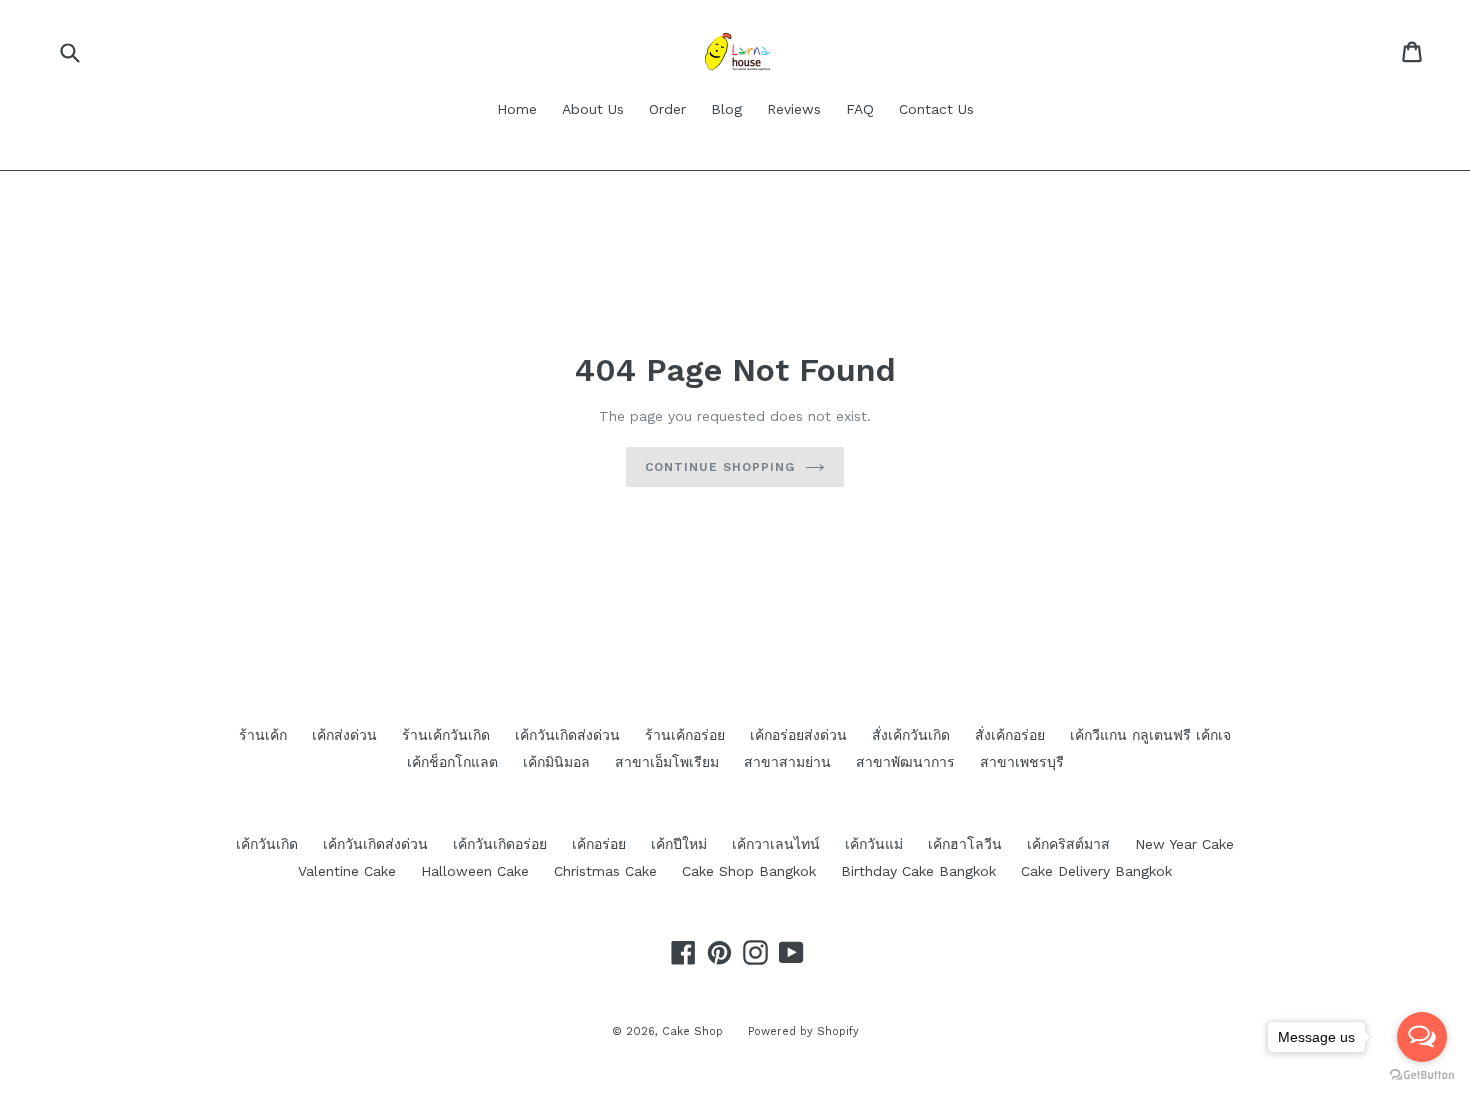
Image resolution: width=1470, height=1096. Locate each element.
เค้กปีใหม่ (679, 844)
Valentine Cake (347, 871)
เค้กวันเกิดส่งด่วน (567, 735)
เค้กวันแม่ (874, 844)
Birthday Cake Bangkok (918, 871)
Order (667, 109)
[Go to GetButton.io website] (1422, 1075)
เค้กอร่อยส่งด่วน (798, 735)
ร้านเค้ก (263, 735)
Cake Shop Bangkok (749, 871)
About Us (593, 109)
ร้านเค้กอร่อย (685, 735)
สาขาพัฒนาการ (905, 762)
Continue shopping (719, 467)
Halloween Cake (475, 871)
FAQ (860, 109)
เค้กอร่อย (599, 844)
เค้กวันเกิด (267, 844)
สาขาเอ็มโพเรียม (667, 762)
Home (517, 109)
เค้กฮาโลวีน (965, 844)
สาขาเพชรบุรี (1022, 762)
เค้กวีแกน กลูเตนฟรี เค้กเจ (1150, 735)
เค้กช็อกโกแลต (452, 762)
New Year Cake (1184, 844)
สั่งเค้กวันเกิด (911, 735)
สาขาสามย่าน (787, 762)
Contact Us (936, 109)
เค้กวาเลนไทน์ (776, 844)
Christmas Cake (605, 871)
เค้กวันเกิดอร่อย (500, 844)
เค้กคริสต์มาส (1068, 844)
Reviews (794, 109)
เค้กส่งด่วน (344, 735)
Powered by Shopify (803, 1031)
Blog (726, 109)
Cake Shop (692, 1031)
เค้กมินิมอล (556, 762)
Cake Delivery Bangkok (1096, 871)
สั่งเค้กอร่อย (1010, 735)
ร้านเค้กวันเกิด (446, 735)
